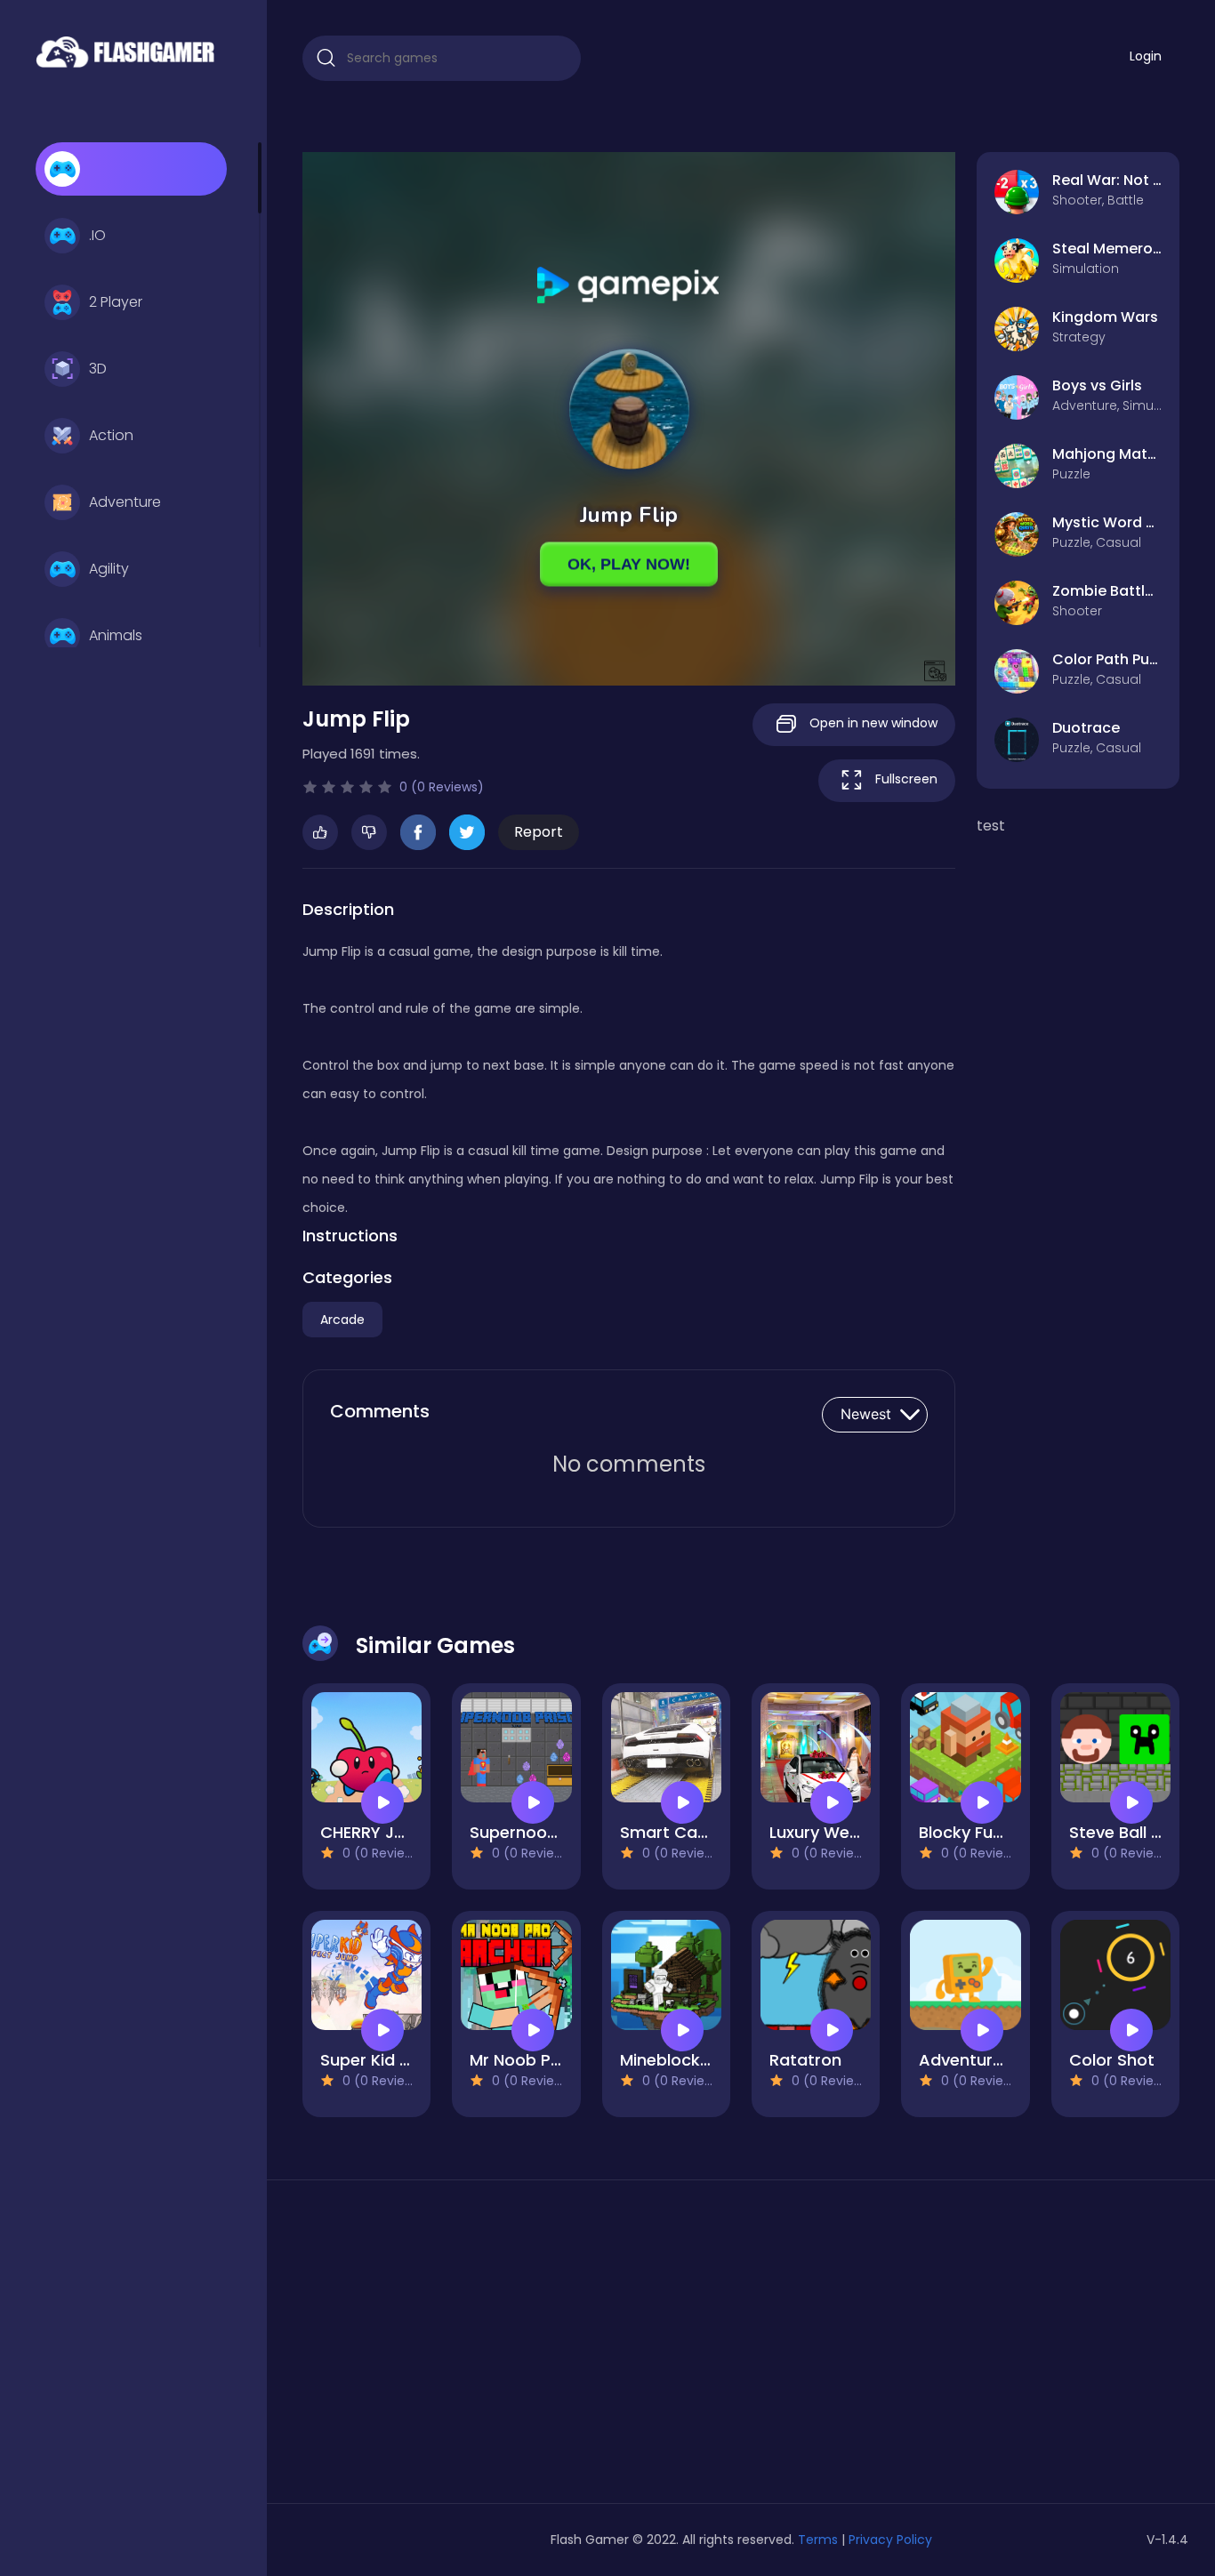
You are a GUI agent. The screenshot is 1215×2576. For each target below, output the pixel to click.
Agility (109, 569)
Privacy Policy (890, 2540)
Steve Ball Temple (1140, 1832)
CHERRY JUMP (374, 1832)
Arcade (342, 1320)
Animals (116, 635)
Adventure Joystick (996, 2060)
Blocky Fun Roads (988, 1832)
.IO (97, 235)
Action (111, 435)
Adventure (125, 502)
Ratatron (805, 2060)
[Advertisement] (442, 2348)
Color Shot (1112, 2060)
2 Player (116, 302)
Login (1146, 56)
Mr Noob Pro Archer (547, 2060)
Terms (818, 2540)
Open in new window (872, 723)
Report (539, 832)
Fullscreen (905, 779)
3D (98, 369)
